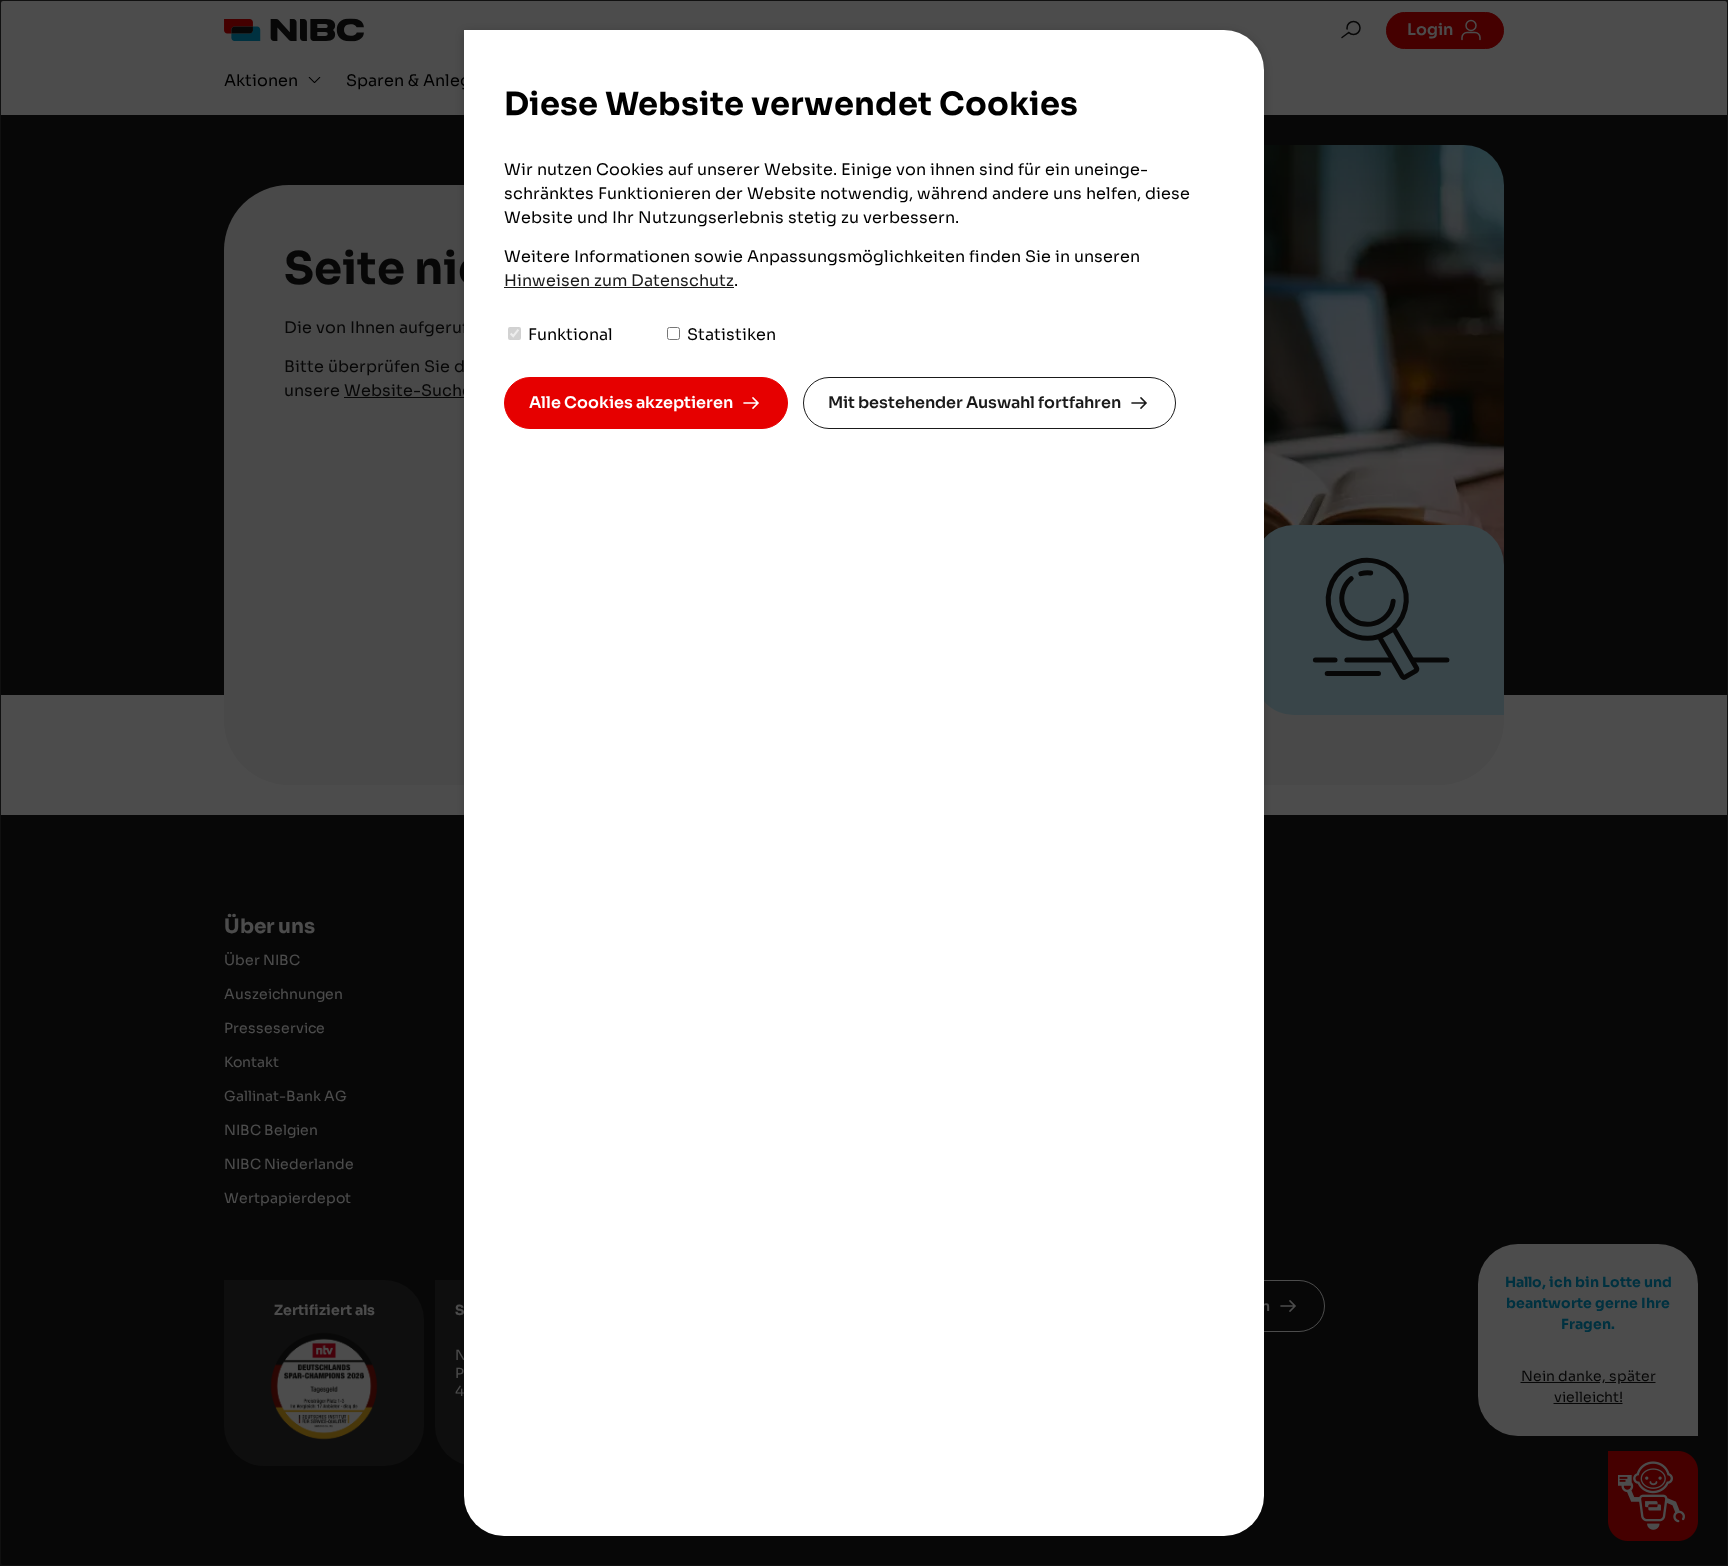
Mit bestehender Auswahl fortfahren (974, 402)
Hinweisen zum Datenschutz (619, 280)
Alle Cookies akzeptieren (631, 402)
